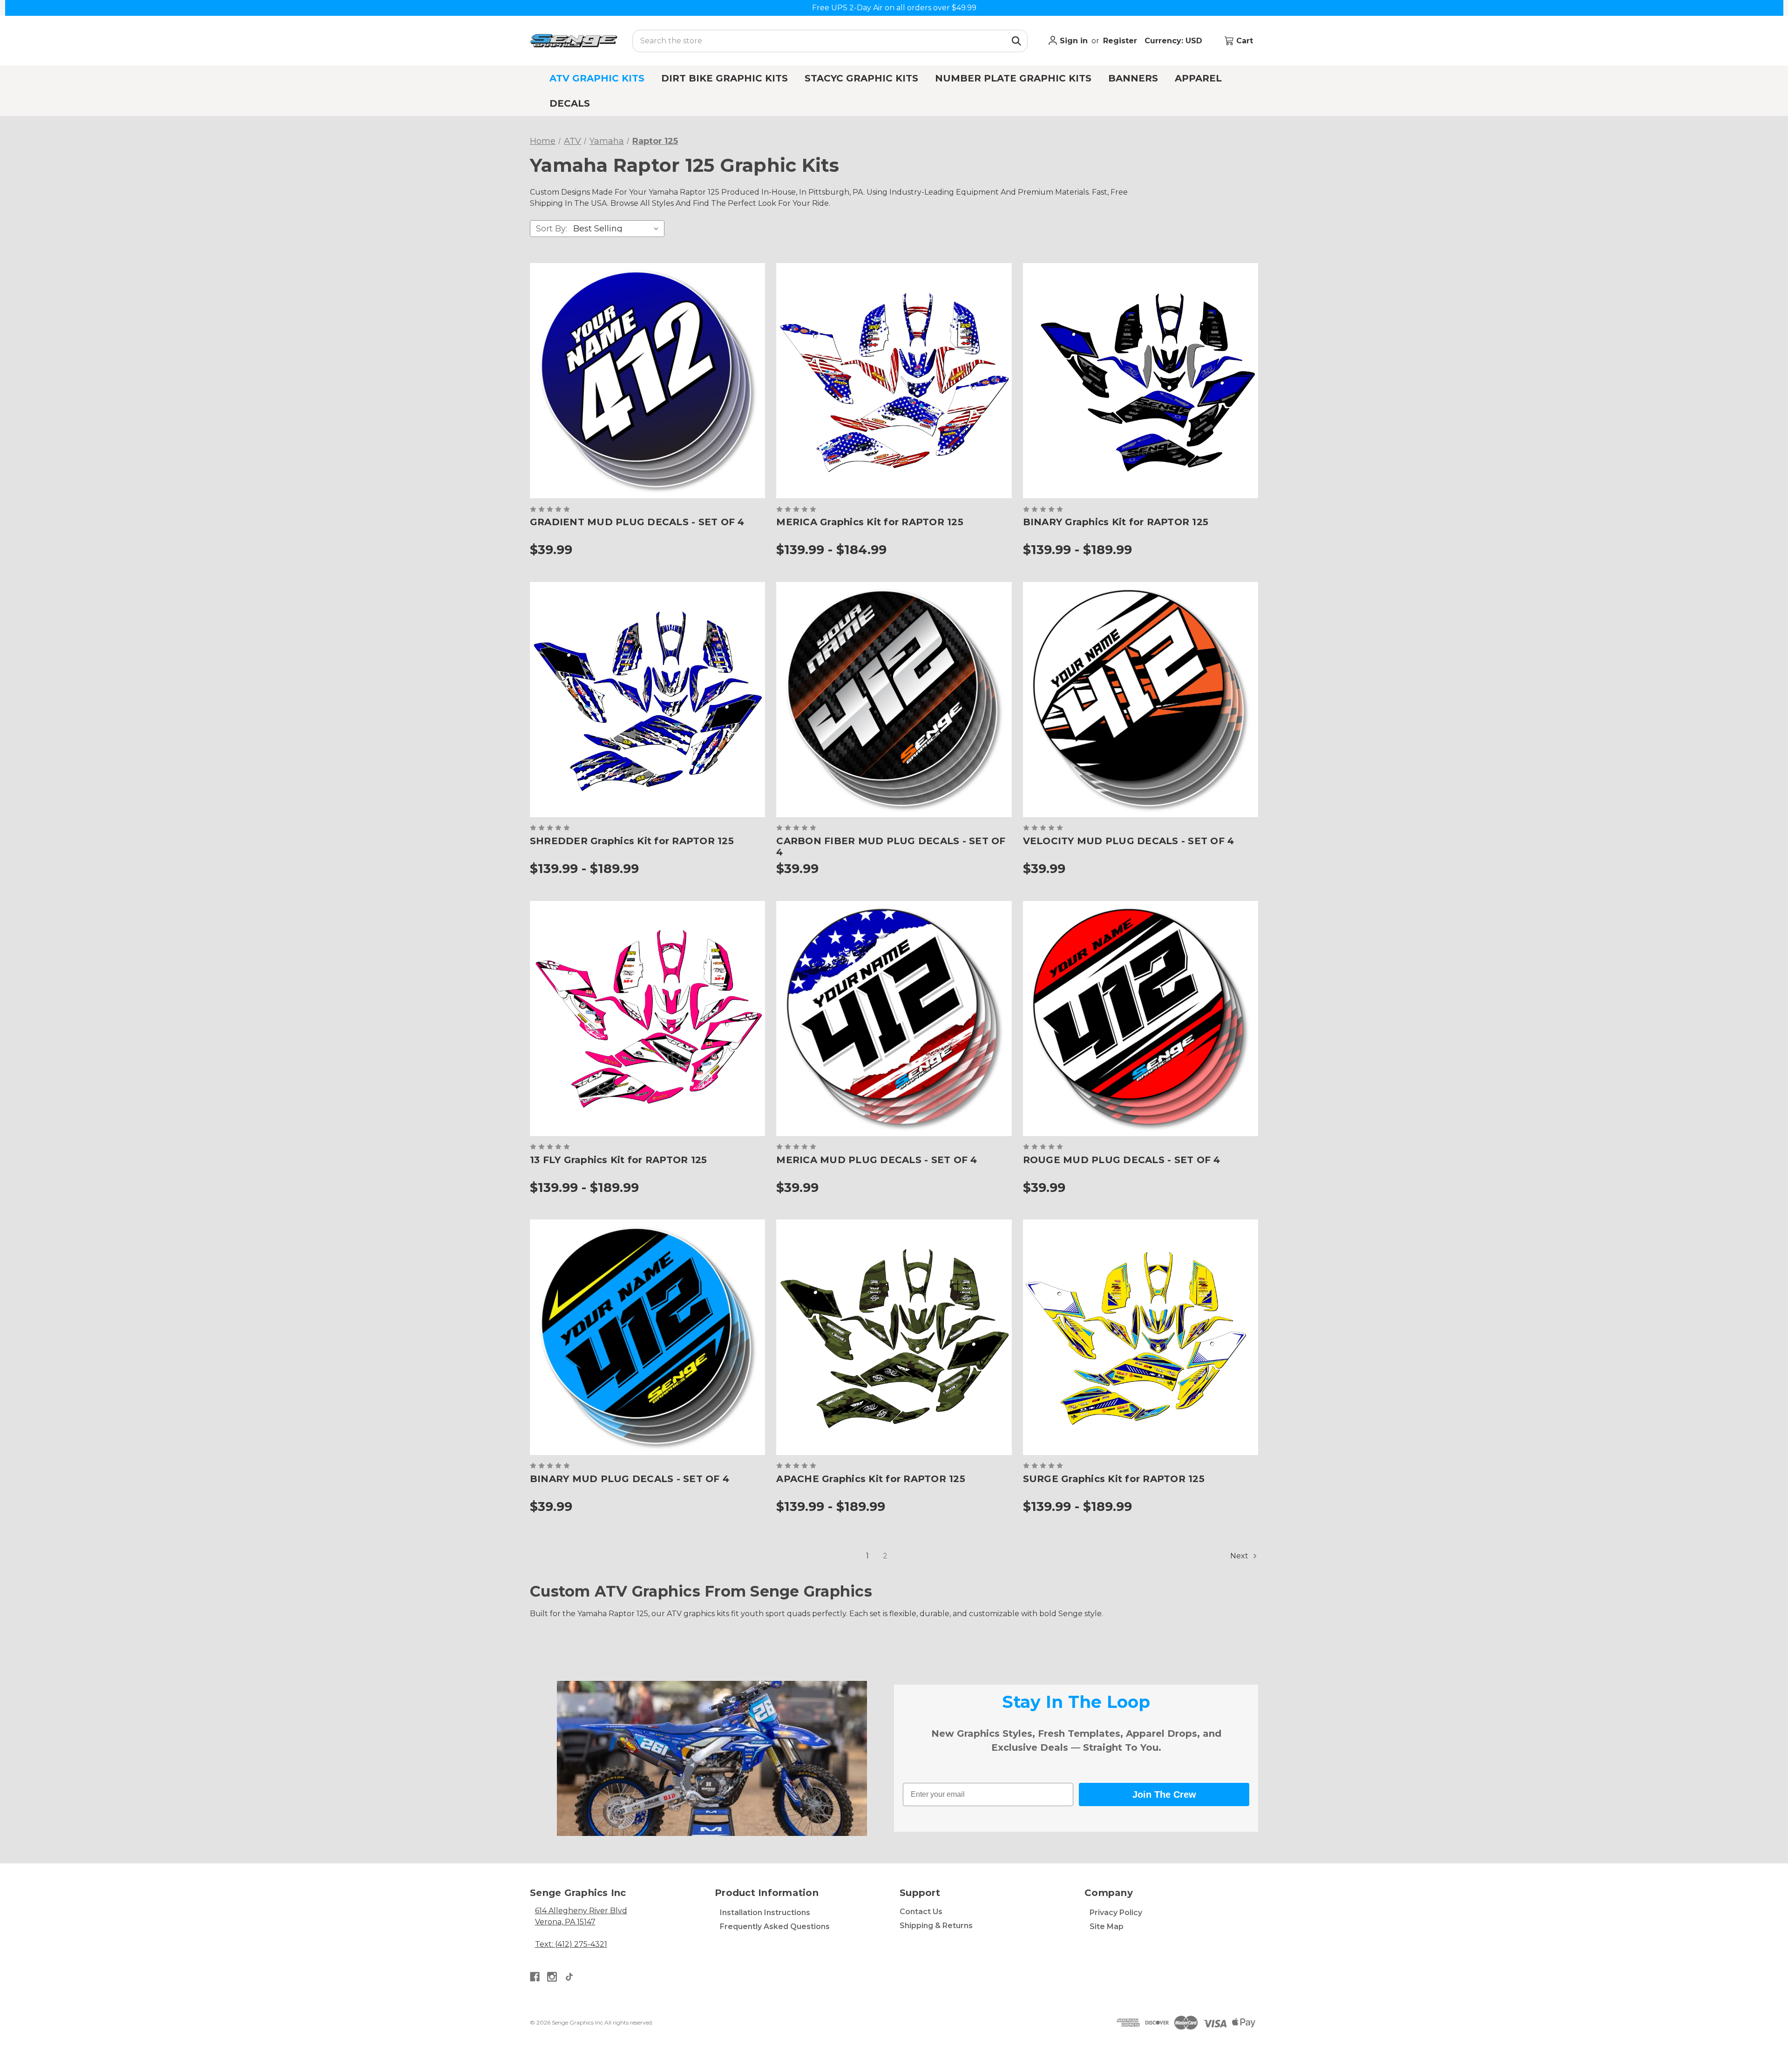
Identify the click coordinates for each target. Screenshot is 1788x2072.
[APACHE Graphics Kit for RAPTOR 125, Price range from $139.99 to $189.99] (894, 1337)
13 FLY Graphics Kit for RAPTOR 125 (619, 1160)
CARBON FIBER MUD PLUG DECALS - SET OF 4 (891, 846)
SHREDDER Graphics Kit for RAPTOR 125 (632, 841)
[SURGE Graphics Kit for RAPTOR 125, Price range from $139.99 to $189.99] (1141, 1337)
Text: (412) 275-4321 (571, 1944)
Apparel (1198, 78)
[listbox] (618, 229)
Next (1240, 1556)
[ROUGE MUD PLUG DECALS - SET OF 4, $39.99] (1141, 1019)
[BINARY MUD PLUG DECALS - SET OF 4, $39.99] (647, 1337)
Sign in (1073, 41)
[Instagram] (552, 1977)
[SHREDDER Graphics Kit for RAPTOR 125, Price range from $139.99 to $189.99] (647, 700)
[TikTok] (569, 1977)
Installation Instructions (765, 1913)
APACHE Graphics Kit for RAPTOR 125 (871, 1479)
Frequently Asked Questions (775, 1926)
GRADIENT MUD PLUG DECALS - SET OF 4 (637, 522)
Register (1120, 41)
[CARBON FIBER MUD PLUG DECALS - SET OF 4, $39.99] (894, 700)
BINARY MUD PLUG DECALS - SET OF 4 (630, 1479)
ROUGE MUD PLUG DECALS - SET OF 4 (1122, 1160)
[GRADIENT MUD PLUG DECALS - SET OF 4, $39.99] (647, 381)
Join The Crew (1164, 1794)
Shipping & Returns (936, 1926)
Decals (570, 103)
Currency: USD (1175, 41)
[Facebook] (535, 1977)
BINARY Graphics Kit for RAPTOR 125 (1116, 522)
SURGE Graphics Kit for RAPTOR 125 (1114, 1479)
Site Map (1107, 1926)
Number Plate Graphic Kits (1013, 78)
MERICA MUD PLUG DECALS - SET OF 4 (877, 1160)
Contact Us (921, 1912)
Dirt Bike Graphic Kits (725, 78)
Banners (1133, 78)
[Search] (1016, 41)
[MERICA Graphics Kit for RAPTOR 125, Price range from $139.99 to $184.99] (894, 381)
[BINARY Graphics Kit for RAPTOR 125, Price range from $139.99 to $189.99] (1141, 381)
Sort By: (552, 229)
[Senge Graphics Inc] (574, 41)
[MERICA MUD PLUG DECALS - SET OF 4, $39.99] (894, 1019)
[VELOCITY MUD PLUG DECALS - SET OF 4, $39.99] (1141, 700)
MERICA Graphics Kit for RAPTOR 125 (870, 522)
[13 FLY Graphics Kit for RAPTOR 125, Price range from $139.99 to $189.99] (647, 1019)
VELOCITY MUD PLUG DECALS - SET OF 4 (1129, 841)
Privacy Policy (1116, 1913)
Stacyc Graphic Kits (861, 78)
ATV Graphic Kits (597, 78)
